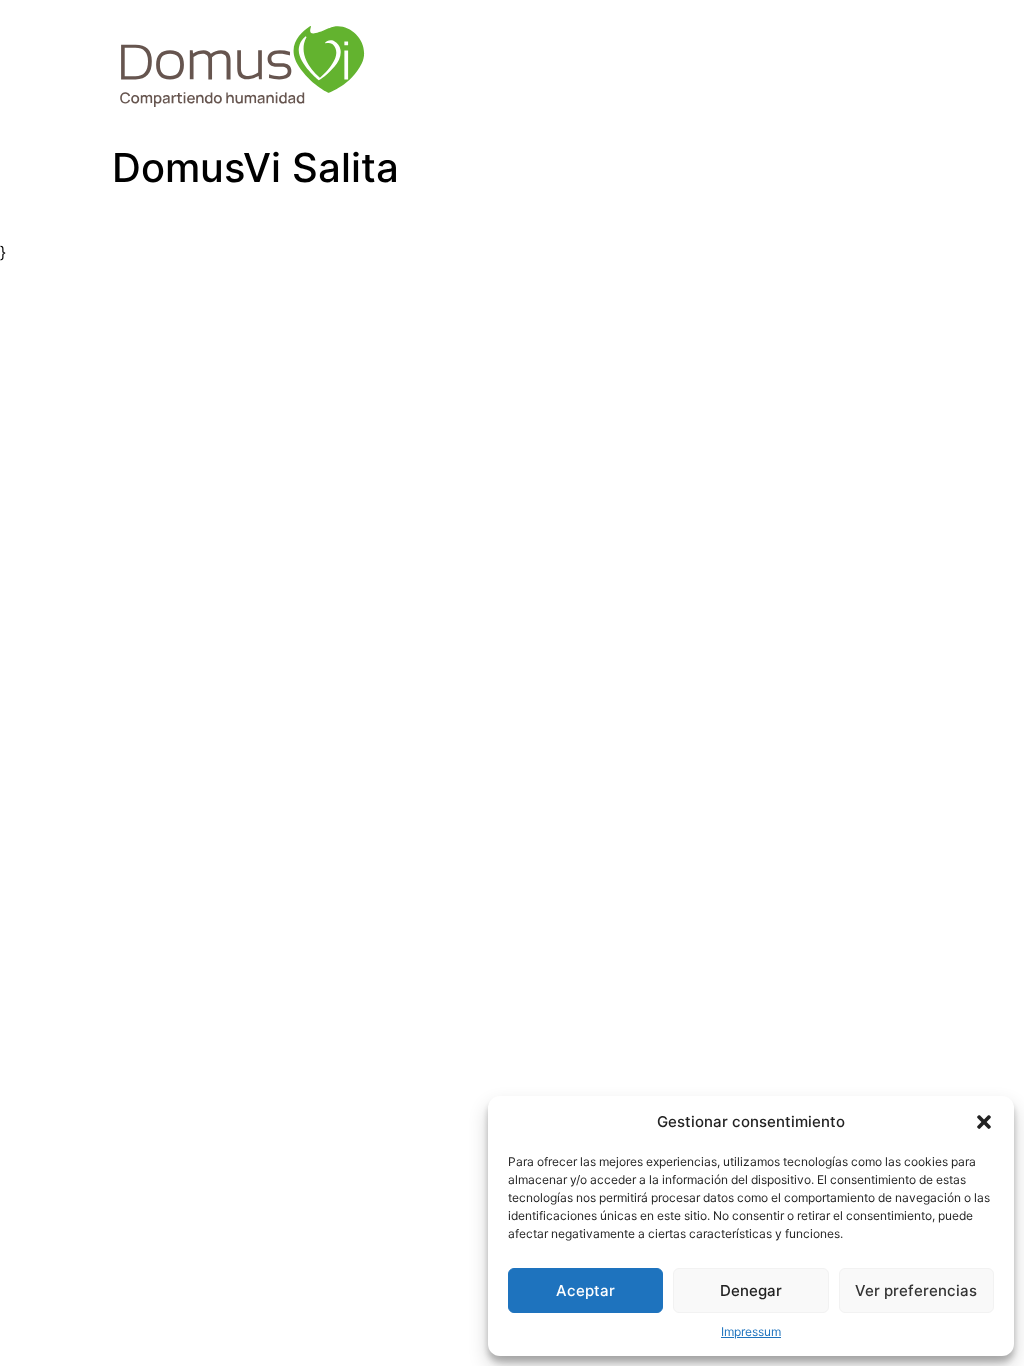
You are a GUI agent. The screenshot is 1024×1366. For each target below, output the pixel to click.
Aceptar (585, 1290)
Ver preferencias (916, 1290)
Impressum (751, 1331)
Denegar (751, 1290)
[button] (984, 1122)
